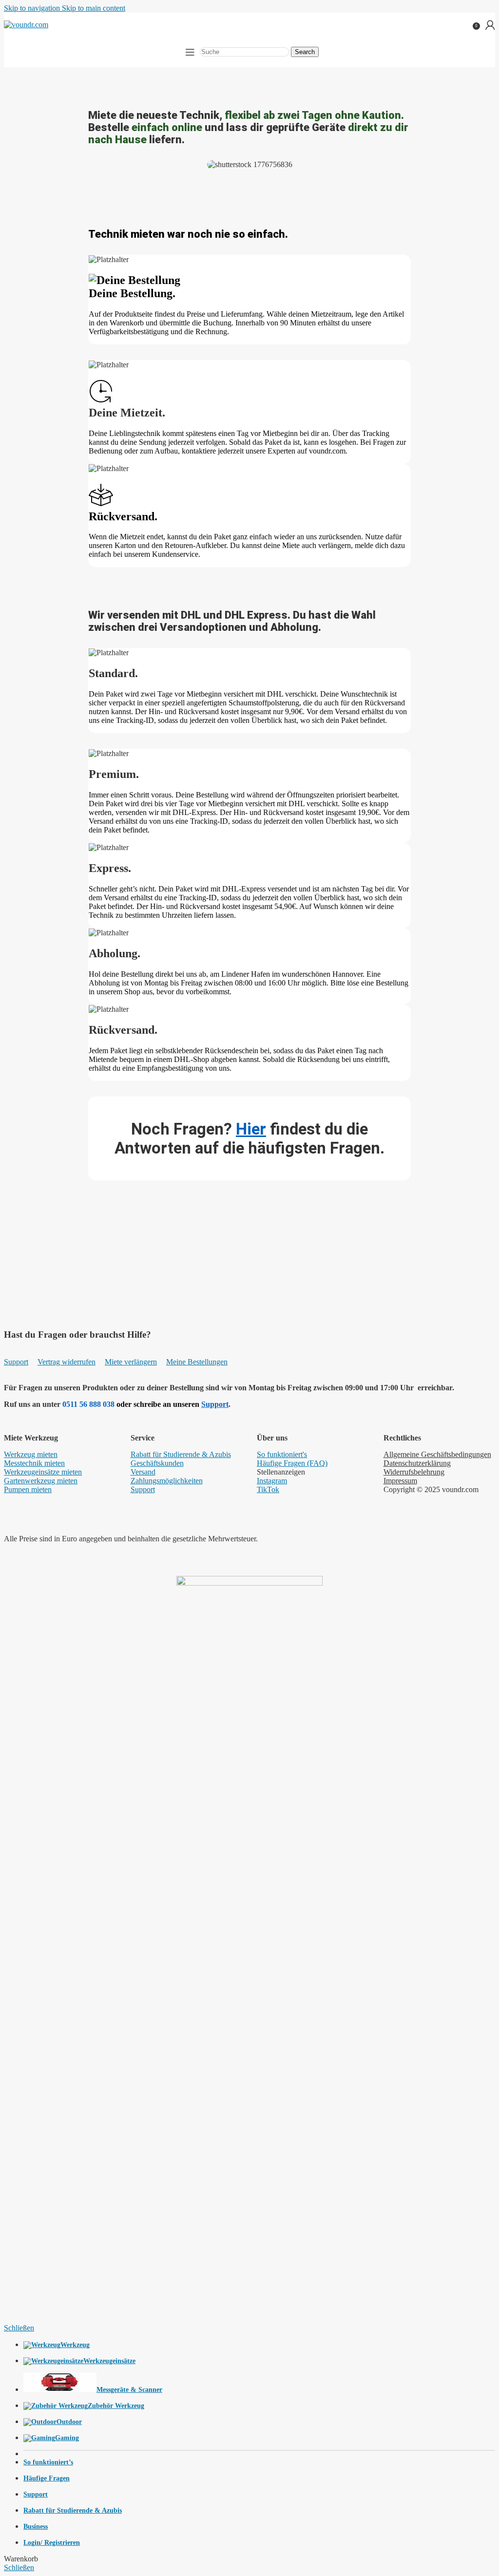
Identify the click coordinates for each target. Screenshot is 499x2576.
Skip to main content (94, 8)
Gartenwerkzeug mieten (41, 1481)
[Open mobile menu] (190, 52)
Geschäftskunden (157, 1463)
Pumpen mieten (28, 1489)
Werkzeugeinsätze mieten (43, 1472)
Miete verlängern (131, 1362)
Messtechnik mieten (34, 1463)
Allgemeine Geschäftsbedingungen (437, 1454)
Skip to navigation (33, 8)
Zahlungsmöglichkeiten (167, 1481)
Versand (143, 1472)
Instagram (272, 1481)
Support (16, 1362)
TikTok (268, 1489)
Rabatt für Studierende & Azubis (181, 1454)
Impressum (400, 1481)
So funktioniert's (282, 1454)
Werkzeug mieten (31, 1454)
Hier (251, 1129)
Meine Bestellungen (197, 1362)
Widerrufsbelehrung (414, 1472)
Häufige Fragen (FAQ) (292, 1463)
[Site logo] (26, 25)
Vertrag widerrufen (67, 1362)
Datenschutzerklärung (417, 1463)
